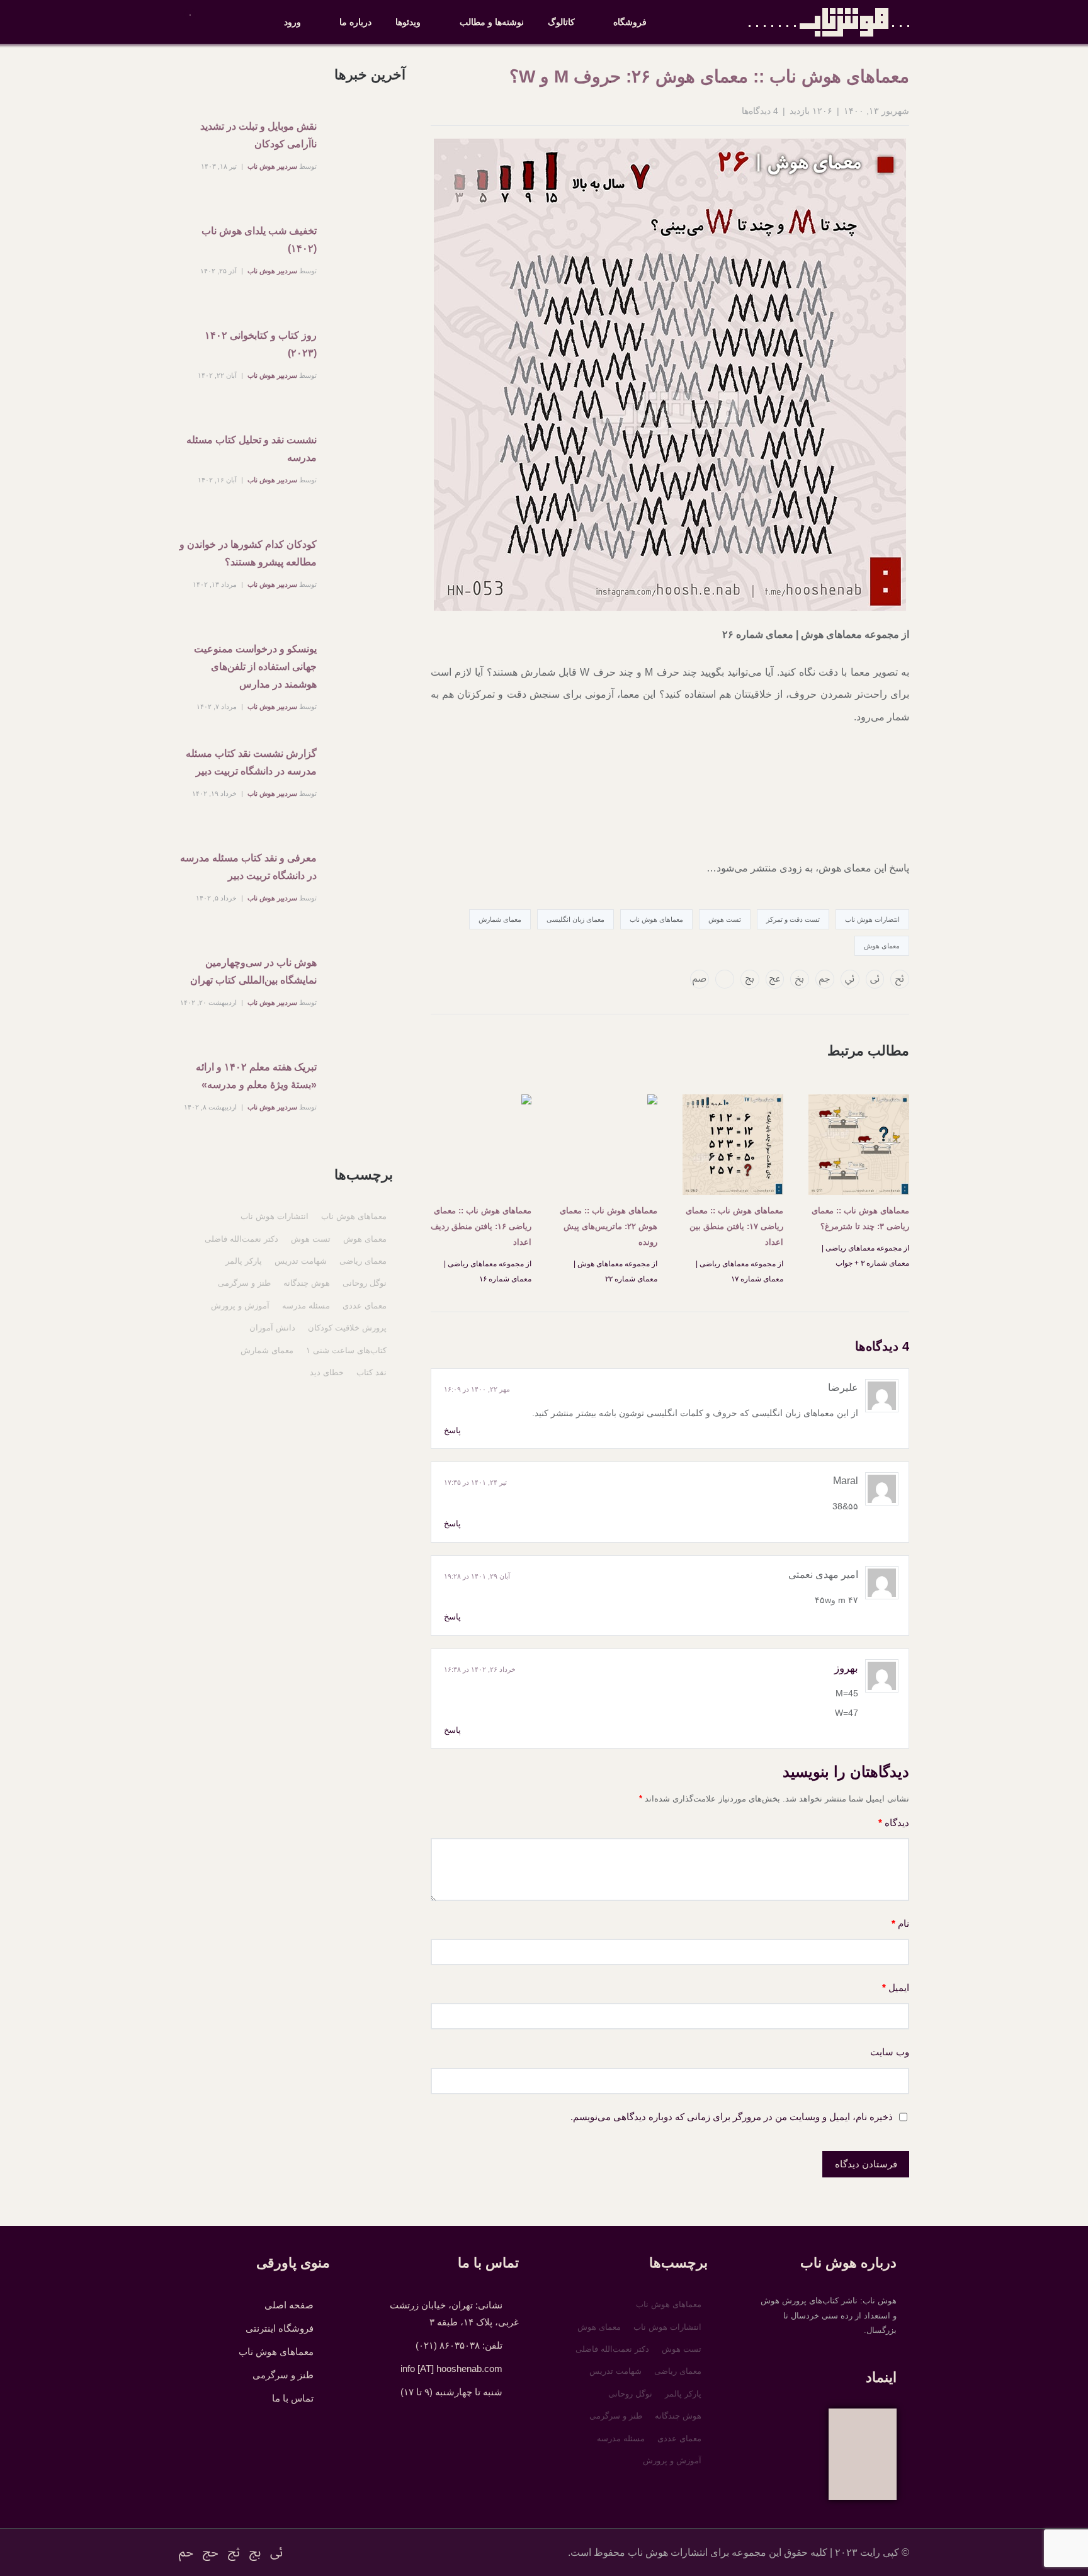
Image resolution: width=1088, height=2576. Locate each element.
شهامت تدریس (301, 1261)
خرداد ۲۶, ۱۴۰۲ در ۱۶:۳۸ (480, 1669)
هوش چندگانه (307, 1283)
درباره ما (355, 22)
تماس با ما (293, 2398)
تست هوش (725, 919)
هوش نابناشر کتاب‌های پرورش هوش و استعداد (829, 22)
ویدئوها (408, 22)
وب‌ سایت (890, 2052)
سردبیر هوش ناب (272, 166)
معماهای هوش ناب (656, 919)
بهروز (846, 1668)
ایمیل (896, 1988)
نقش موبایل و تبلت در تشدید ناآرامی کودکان (258, 135)
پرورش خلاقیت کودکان (347, 1328)
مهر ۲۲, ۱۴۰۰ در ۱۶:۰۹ (477, 1389)
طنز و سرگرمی (244, 1283)
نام (900, 1923)
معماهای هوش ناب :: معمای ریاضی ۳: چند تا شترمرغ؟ (860, 1218)
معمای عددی (365, 1306)
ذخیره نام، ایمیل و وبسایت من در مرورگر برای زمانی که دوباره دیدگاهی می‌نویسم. (732, 2117)
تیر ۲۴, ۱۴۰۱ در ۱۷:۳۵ (475, 1482)
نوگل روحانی (365, 1283)
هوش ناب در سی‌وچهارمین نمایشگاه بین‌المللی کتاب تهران (253, 971)
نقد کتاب (371, 1372)
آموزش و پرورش (240, 1306)
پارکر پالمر (244, 1261)
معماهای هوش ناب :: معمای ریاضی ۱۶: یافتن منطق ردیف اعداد (481, 1226)
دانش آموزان (272, 1328)
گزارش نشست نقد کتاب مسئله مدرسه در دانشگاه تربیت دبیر (251, 762)
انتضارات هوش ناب (872, 919)
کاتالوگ (561, 22)
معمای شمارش (500, 919)
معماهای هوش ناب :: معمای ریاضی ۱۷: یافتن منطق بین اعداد (734, 1226)
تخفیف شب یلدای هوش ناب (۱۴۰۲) (259, 240)
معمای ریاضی (363, 1261)
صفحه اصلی (289, 2305)
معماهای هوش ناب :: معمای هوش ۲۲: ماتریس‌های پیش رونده (609, 1226)
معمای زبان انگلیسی (575, 919)
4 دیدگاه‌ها (760, 111)
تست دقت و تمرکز (793, 919)
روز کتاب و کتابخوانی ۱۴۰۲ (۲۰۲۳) (261, 344)
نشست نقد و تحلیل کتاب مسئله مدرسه (252, 449)
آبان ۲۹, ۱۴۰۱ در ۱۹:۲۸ (477, 1576)
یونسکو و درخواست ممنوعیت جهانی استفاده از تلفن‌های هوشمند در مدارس (255, 667)
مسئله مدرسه (306, 1306)
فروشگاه (630, 22)
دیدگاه (894, 1823)
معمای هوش (882, 946)
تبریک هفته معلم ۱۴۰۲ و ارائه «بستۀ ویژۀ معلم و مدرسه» (256, 1076)
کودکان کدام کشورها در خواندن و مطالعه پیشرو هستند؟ (248, 553)
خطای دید (327, 1372)
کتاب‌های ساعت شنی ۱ (346, 1350)
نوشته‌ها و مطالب (492, 22)
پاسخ (452, 1430)
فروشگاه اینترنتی (280, 2328)
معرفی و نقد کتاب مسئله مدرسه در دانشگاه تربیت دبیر (248, 867)
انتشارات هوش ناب (275, 1216)
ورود (292, 22)
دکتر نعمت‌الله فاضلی (241, 1239)
